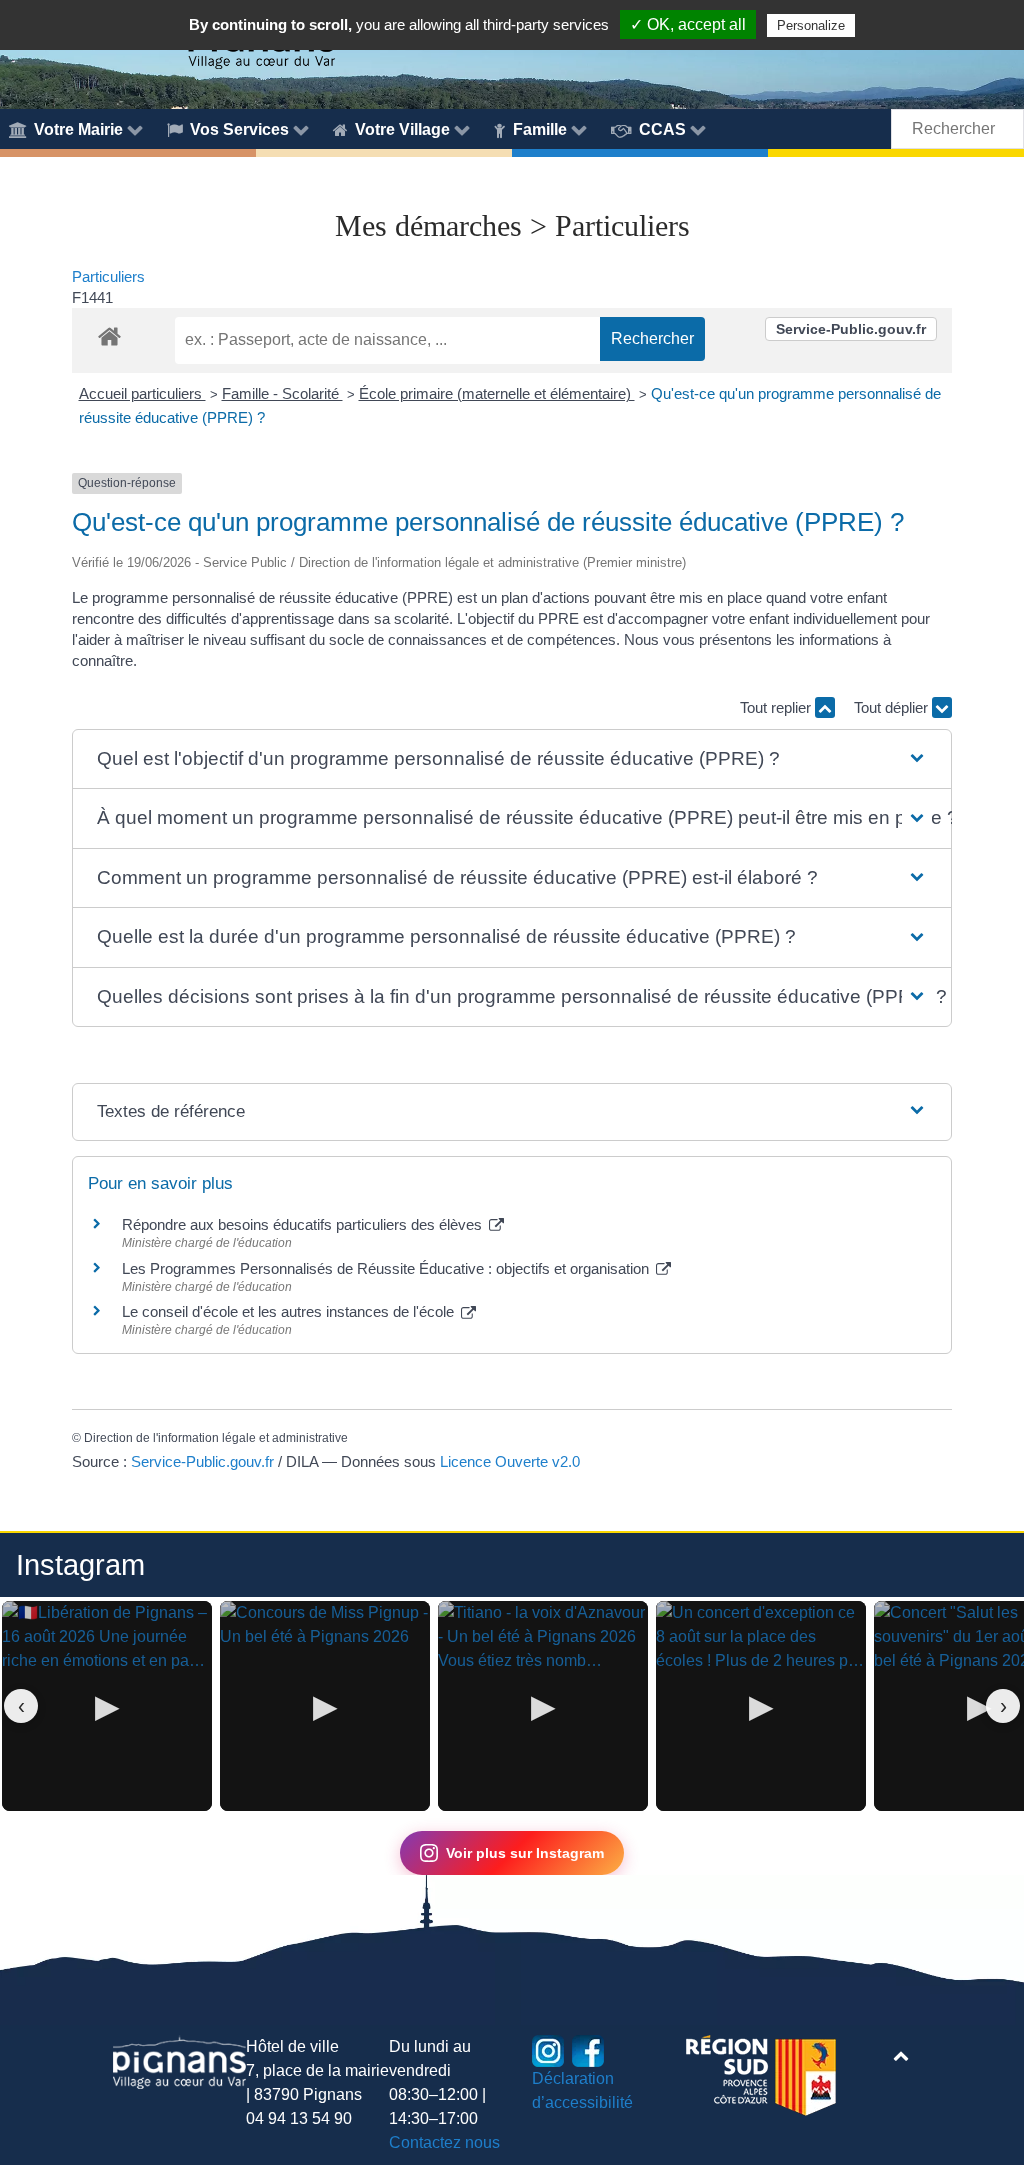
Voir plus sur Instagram (525, 1853)
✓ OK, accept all (688, 24)
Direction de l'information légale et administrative (216, 1438)
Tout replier (777, 707)
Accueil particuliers (142, 393)
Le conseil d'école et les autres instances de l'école (290, 1311)
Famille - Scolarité (282, 393)
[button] (512, 759)
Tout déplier (893, 707)
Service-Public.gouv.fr (851, 329)
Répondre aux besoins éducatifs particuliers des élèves (304, 1224)
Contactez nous (444, 2142)
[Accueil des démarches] (109, 333)
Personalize (811, 25)
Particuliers (108, 276)
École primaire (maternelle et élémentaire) (497, 393)
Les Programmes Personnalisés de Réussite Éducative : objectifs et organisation (387, 1268)
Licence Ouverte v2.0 (510, 1461)
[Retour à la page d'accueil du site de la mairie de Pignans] (179, 2060)
